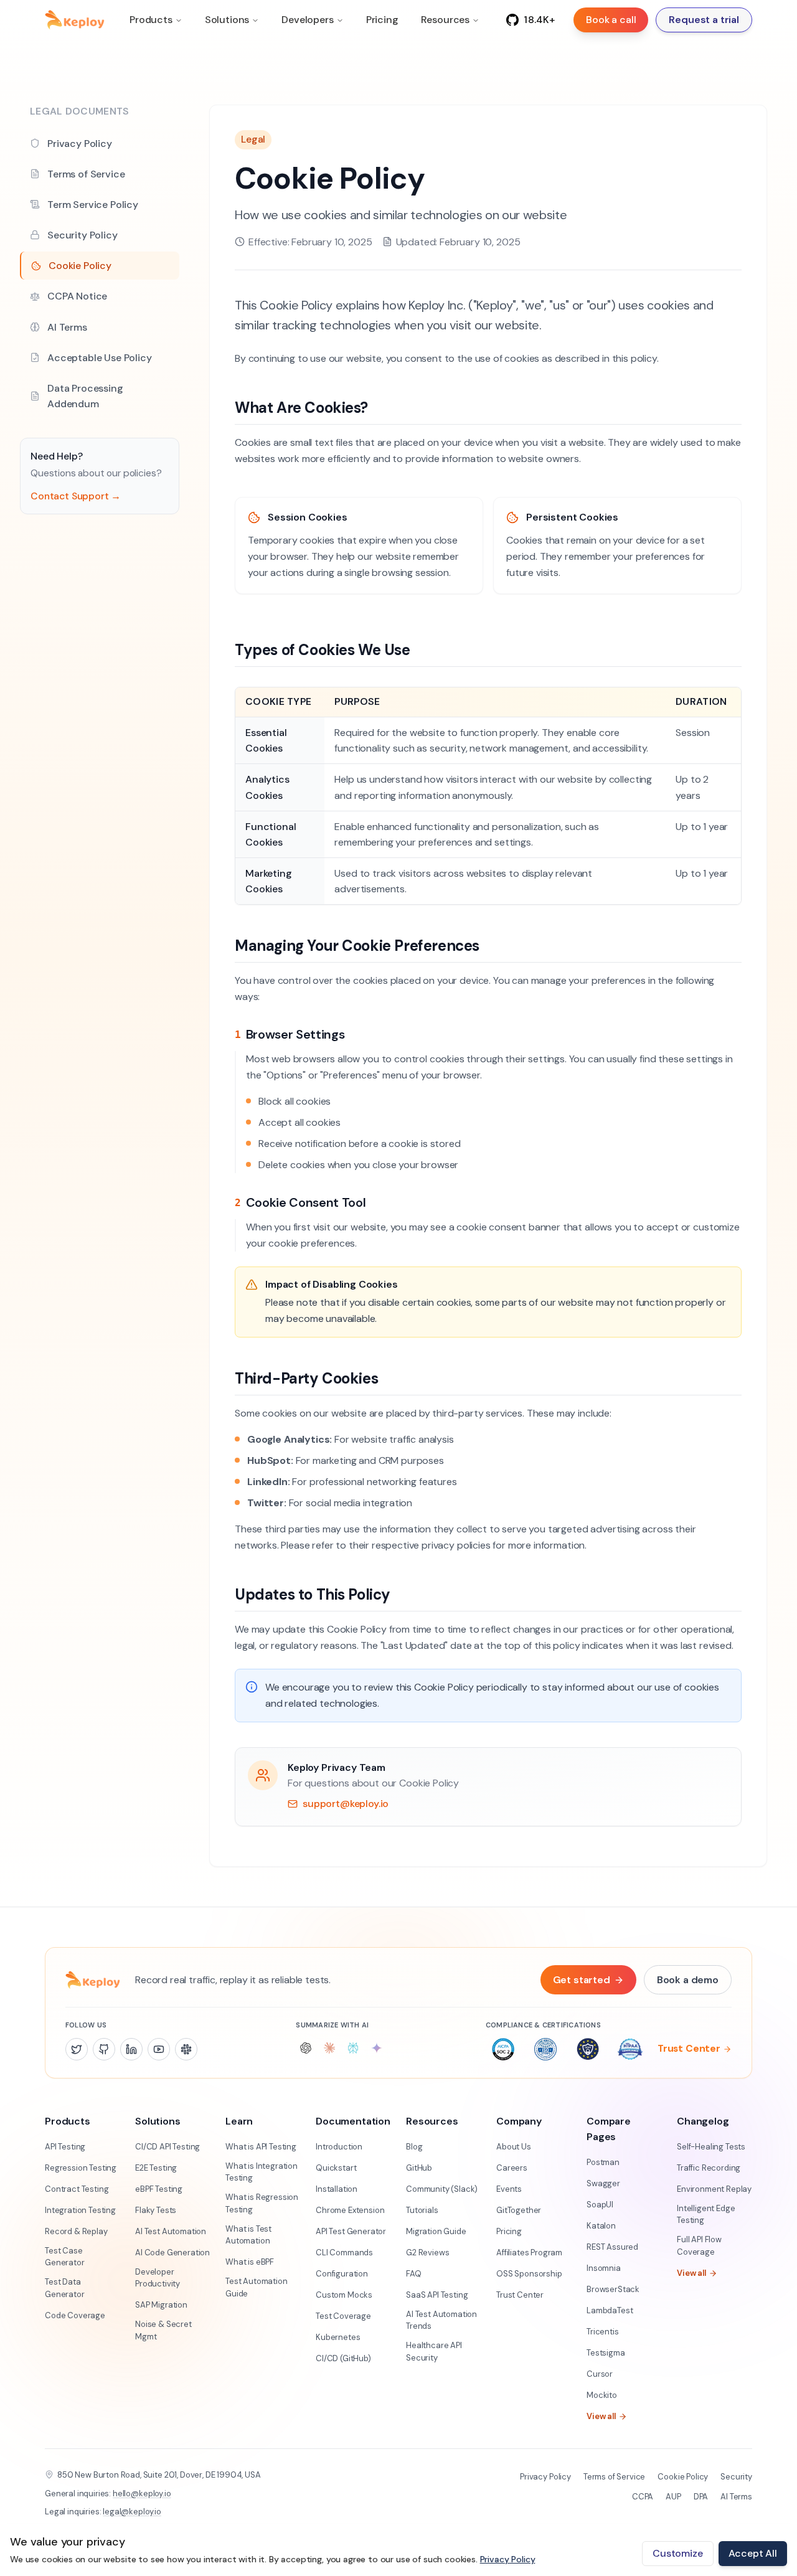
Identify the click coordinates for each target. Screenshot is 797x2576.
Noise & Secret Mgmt (163, 2330)
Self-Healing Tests (711, 2147)
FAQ (414, 2274)
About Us (514, 2147)
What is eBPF (250, 2262)
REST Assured (612, 2247)
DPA (701, 2497)
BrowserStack (613, 2289)
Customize (678, 2553)
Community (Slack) (442, 2189)
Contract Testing (77, 2189)
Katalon (601, 2226)
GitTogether (519, 2210)
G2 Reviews (427, 2253)
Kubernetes (338, 2337)
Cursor (600, 2374)
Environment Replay (714, 2189)
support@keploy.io (346, 1804)
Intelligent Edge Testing (706, 2215)
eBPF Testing (159, 2189)
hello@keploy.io (142, 2493)
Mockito (602, 2395)
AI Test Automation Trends (441, 2320)
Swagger (603, 2183)
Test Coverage (343, 2316)
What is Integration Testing (262, 2172)
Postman (603, 2162)
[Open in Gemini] (377, 2048)
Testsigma (606, 2353)
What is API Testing (261, 2147)
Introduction (339, 2147)
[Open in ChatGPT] (306, 2048)
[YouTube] (159, 2049)
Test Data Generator (65, 2288)
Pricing (382, 20)
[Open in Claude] (329, 2048)
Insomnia (604, 2268)
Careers (512, 2168)
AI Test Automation (171, 2231)
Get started (582, 1980)
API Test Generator (351, 2231)
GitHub (419, 2168)
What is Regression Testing (262, 2203)
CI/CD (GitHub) (343, 2358)
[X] (77, 2049)
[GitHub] (104, 2049)
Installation (337, 2189)
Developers (307, 20)
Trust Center (689, 2049)
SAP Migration (161, 2305)
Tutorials (422, 2210)
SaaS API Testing (437, 2295)
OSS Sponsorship (529, 2274)
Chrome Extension (350, 2210)
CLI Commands (344, 2253)
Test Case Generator (65, 2257)
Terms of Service (614, 2477)
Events (509, 2189)
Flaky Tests (156, 2210)
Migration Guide (436, 2231)
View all (601, 2416)
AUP (673, 2497)
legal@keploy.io (132, 2512)
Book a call (611, 20)
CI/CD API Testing (167, 2147)
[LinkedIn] (131, 2049)
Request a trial (704, 20)
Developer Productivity (158, 2278)
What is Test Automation (248, 2235)
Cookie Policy (683, 2477)
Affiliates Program (529, 2253)
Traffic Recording (709, 2168)
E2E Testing (156, 2168)
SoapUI (600, 2205)
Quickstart (336, 2168)
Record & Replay (76, 2231)
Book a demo (688, 1980)
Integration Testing (80, 2210)
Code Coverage (75, 2315)
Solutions (227, 20)
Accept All (753, 2553)
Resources (446, 20)
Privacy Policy (545, 2477)
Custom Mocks (344, 2295)
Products (151, 20)
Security (736, 2477)
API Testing (65, 2147)
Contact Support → (76, 496)
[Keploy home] (75, 20)
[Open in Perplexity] (353, 2048)
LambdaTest (610, 2310)
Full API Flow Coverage (699, 2246)
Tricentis (603, 2332)
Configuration (342, 2274)
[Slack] (186, 2049)
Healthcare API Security (434, 2352)
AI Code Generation (172, 2253)
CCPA (643, 2497)
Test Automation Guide (257, 2287)
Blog (414, 2147)
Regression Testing (81, 2168)
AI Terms (736, 2497)
